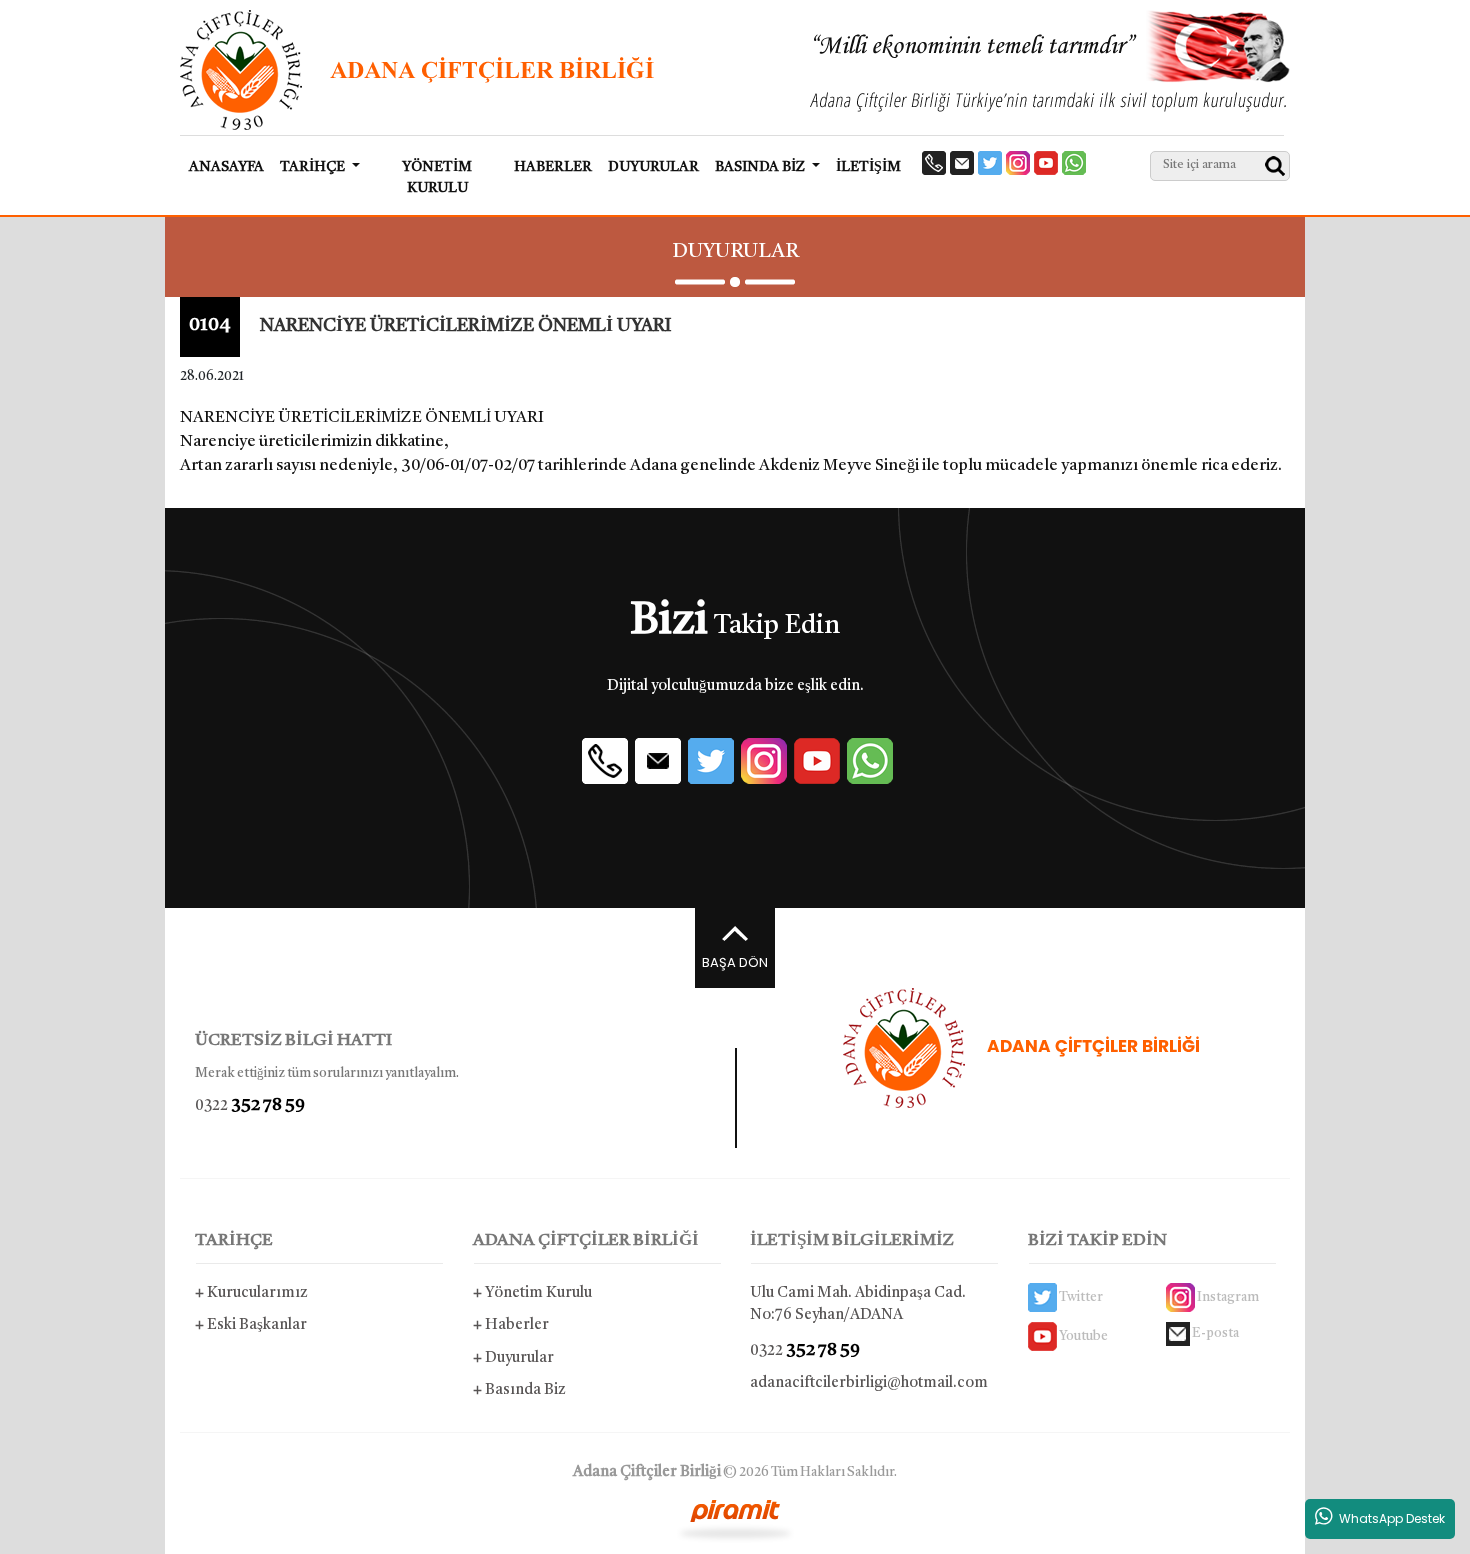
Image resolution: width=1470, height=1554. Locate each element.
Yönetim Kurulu (532, 1293)
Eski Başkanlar (251, 1325)
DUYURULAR (653, 167)
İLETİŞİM (868, 167)
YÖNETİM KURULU (437, 177)
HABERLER (553, 167)
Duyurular (513, 1358)
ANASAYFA (226, 167)
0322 (250, 1105)
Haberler (511, 1325)
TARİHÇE (234, 1240)
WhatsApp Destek (1389, 1518)
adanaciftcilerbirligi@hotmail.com (869, 1383)
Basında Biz (519, 1390)
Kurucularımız (251, 1293)
